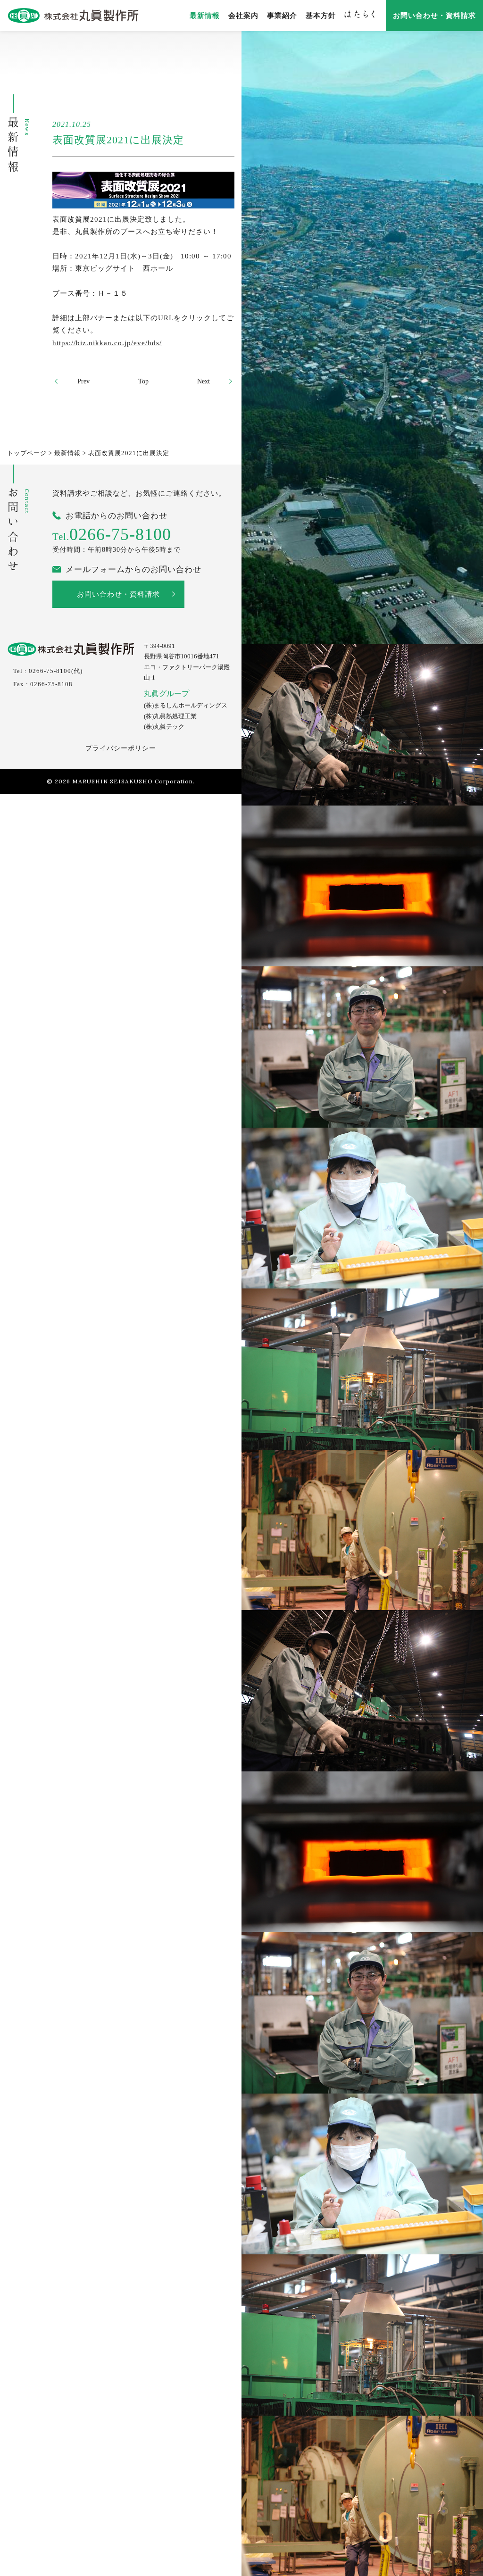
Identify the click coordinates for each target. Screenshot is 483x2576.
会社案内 (243, 16)
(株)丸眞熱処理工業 (170, 716)
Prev (83, 381)
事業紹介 (282, 16)
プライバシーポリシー (121, 748)
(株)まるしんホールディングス (186, 706)
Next (204, 381)
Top (143, 381)
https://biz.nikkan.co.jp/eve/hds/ (107, 343)
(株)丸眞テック (164, 727)
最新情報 (205, 16)
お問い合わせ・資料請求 (434, 16)
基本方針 (321, 16)
